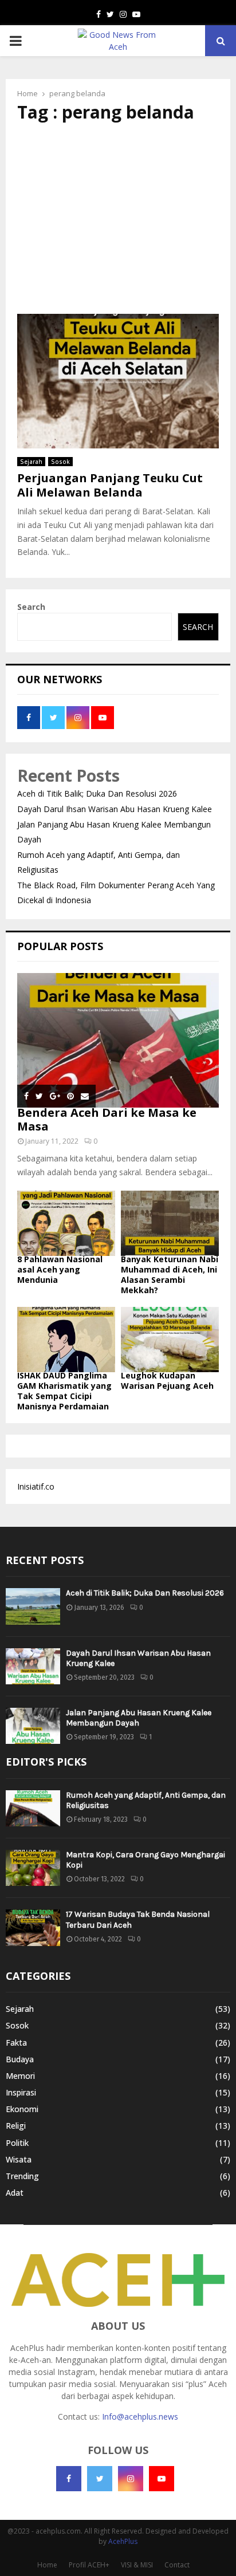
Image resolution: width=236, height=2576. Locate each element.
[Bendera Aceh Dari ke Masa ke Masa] (118, 1040)
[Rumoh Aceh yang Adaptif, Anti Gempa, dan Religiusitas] (33, 1808)
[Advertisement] (118, 218)
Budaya (20, 2059)
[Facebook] (69, 2479)
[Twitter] (100, 2479)
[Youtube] (162, 2479)
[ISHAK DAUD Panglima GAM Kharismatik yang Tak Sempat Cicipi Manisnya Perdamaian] (66, 1340)
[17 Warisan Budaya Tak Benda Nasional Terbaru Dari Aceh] (33, 1927)
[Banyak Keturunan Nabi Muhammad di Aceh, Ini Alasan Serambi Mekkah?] (170, 1223)
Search (31, 607)
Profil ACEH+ (89, 2565)
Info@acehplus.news (140, 2417)
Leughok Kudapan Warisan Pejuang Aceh (167, 1380)
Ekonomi (22, 2109)
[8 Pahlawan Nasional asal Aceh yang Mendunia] (66, 1223)
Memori (20, 2076)
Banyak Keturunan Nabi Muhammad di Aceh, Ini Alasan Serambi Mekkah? (170, 1275)
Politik (17, 2143)
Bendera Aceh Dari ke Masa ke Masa (107, 1119)
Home (47, 2565)
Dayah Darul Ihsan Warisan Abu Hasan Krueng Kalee (115, 809)
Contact (177, 2565)
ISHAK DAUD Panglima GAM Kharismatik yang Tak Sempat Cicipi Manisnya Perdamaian (64, 1391)
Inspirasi (21, 2092)
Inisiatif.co (36, 1486)
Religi (16, 2126)
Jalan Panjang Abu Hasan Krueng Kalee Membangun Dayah (139, 1718)
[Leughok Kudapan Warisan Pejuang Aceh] (170, 1340)
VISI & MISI (137, 2565)
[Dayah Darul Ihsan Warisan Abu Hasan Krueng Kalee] (33, 1666)
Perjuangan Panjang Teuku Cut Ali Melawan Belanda (110, 485)
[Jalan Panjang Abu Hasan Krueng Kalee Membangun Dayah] (33, 1726)
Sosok (60, 462)
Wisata (19, 2159)
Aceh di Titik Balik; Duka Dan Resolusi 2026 (97, 793)
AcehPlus (123, 2541)
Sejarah (31, 462)
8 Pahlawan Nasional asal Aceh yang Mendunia (60, 1269)
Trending (22, 2176)
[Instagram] (131, 2479)
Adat (15, 2193)
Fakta (16, 2043)
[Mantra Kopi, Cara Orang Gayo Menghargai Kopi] (33, 1868)
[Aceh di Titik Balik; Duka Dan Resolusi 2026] (33, 1606)
